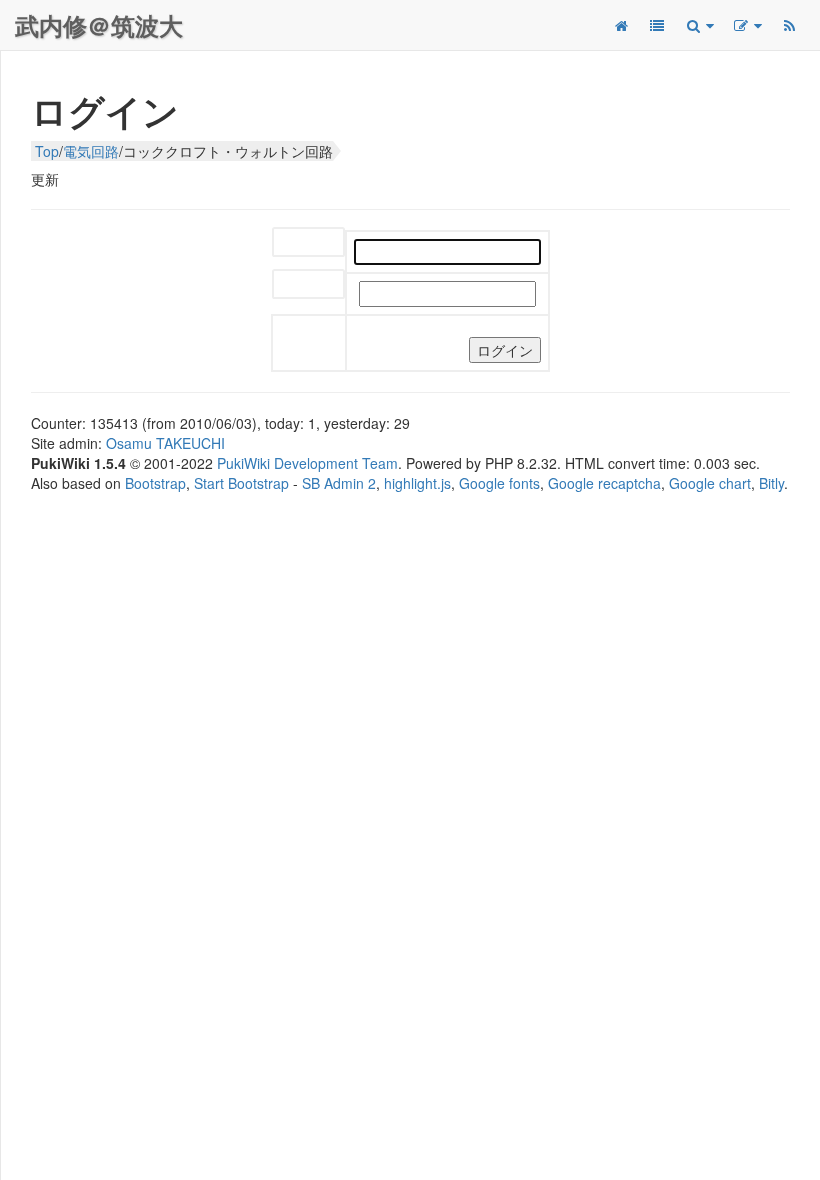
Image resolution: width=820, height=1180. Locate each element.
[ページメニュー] (747, 25)
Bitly (771, 483)
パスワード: (308, 285)
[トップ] (621, 25)
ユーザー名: (308, 243)
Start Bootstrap (241, 483)
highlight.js (417, 483)
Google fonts (499, 483)
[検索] (699, 25)
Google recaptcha (604, 483)
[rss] (789, 25)
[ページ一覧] (657, 25)
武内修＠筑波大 (99, 25)
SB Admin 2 (339, 483)
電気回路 (91, 151)
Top (47, 151)
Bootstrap (155, 483)
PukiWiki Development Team (307, 463)
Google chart (710, 483)
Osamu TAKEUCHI (165, 443)
